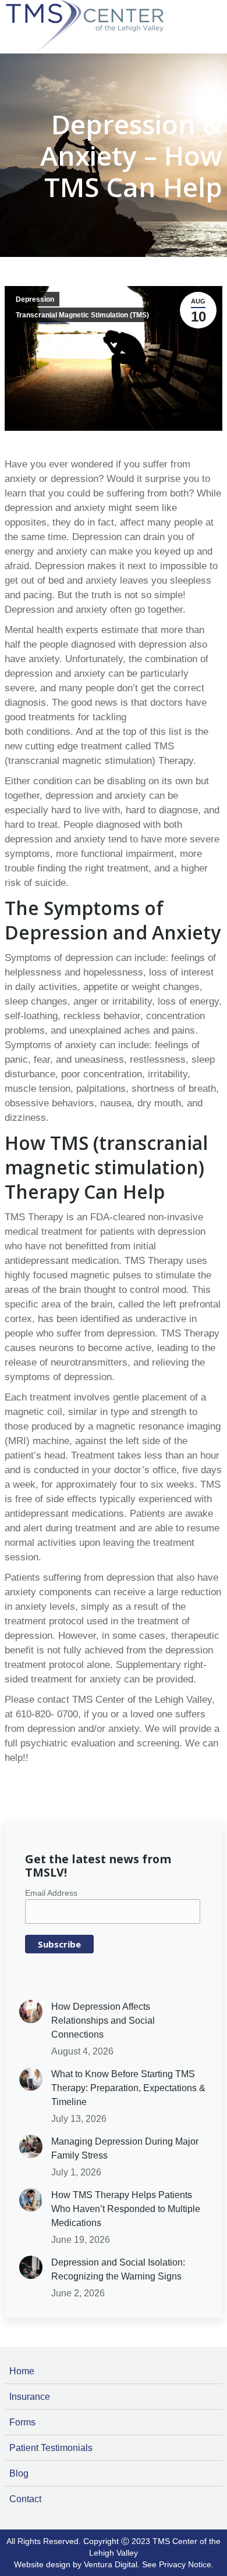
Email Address (51, 1893)
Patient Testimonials (51, 2448)
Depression (35, 299)
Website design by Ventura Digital (76, 2564)
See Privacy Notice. (178, 2564)
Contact (25, 2499)
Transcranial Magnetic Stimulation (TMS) (82, 315)
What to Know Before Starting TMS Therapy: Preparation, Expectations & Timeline (128, 2088)
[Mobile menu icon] (215, 7)
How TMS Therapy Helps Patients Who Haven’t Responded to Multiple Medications (126, 2209)
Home (22, 2371)
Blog (19, 2473)
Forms (22, 2422)
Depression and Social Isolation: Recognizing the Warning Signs (118, 2269)
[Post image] (31, 2012)
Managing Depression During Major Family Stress (125, 2148)
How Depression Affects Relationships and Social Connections (103, 2021)
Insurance (30, 2397)
